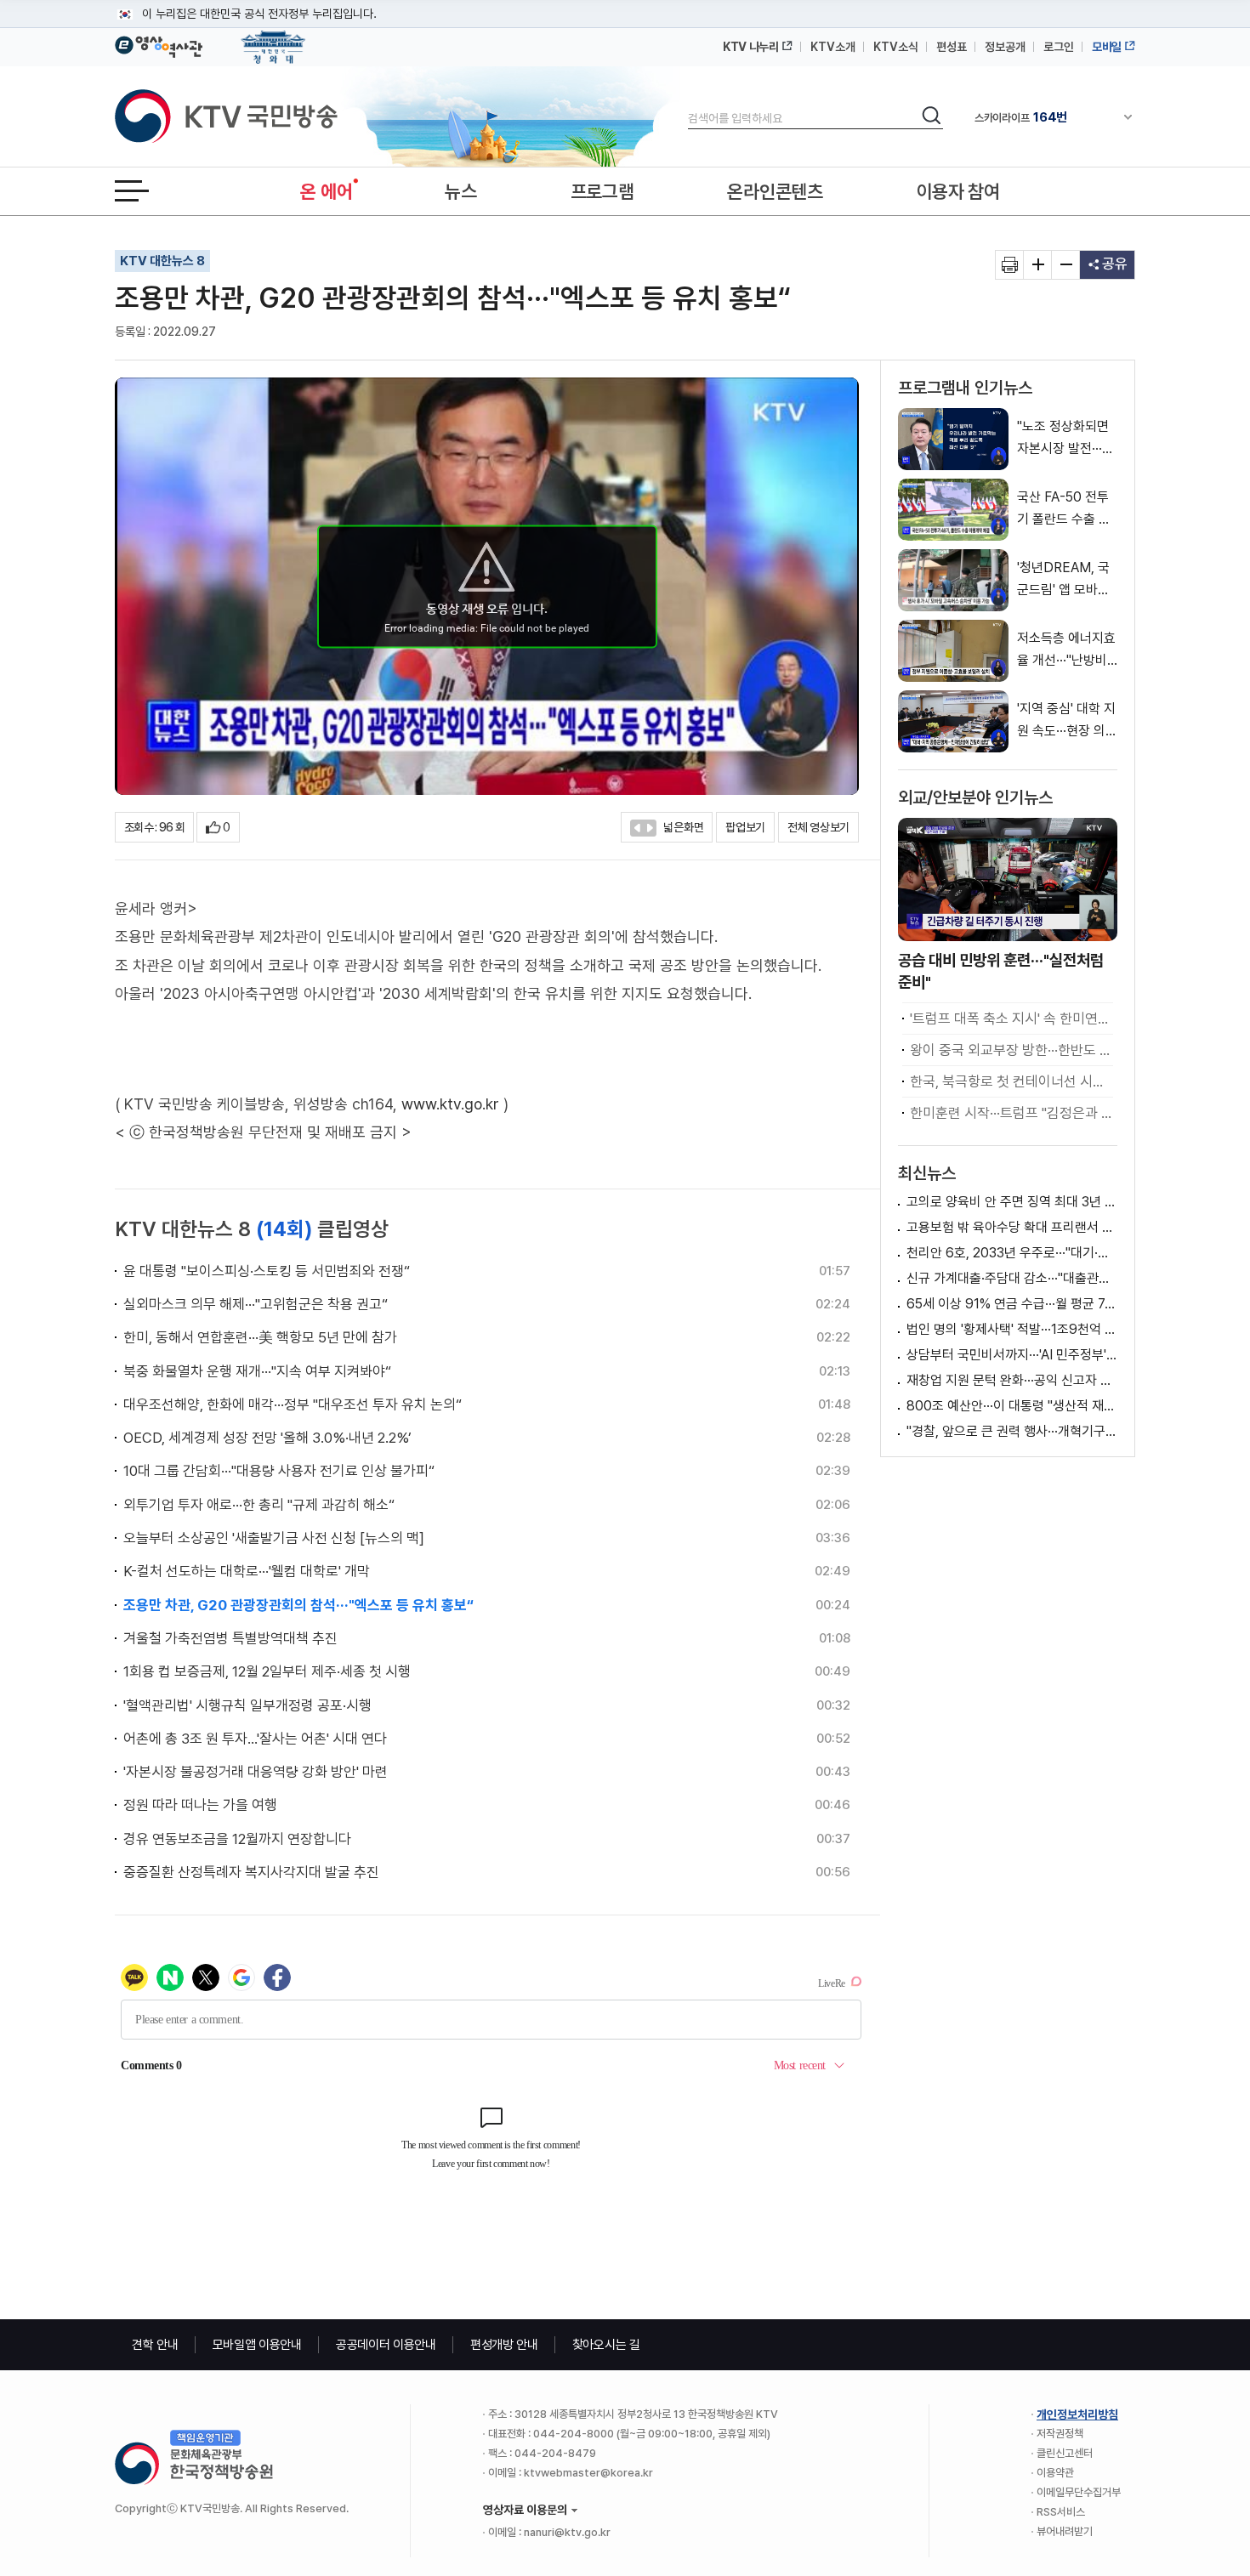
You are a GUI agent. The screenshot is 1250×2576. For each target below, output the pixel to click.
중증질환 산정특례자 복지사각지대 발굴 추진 (251, 1872)
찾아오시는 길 (606, 2345)
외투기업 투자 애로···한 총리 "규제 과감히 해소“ (259, 1505)
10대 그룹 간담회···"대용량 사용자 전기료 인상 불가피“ (279, 1471)
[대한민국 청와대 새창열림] (273, 39)
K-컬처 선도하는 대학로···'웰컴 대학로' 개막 (247, 1571)
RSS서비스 (1061, 2512)
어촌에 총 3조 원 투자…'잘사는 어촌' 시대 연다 (255, 1739)
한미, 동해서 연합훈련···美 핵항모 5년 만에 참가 (260, 1337)
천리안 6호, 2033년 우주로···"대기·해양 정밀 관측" (1012, 1253)
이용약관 (1055, 2473)
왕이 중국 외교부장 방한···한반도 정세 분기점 (1011, 1050)
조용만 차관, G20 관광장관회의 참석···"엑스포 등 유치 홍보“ (298, 1605)
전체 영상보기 (818, 827)
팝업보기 (745, 827)
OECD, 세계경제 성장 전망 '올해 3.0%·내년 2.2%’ (267, 1438)
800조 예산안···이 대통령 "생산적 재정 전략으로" (1012, 1406)
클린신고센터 (1065, 2453)
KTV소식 (896, 47)
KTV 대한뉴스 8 (162, 261)
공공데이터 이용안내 (386, 2345)
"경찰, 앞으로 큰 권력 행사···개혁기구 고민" (1012, 1431)
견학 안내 (155, 2345)
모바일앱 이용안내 (257, 2345)
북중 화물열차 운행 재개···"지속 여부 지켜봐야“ (257, 1371)
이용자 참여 (958, 191)
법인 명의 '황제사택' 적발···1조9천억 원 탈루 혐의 (1012, 1329)
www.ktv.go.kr (450, 1104)
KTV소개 (833, 47)
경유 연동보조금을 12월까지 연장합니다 (237, 1839)
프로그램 (602, 191)
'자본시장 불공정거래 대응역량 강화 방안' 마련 (256, 1772)
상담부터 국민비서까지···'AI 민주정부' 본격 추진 (1012, 1355)
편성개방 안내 (504, 2345)
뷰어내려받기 (1065, 2531)
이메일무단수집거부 (1079, 2492)
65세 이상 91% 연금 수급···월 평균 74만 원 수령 (1012, 1304)
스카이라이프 (1021, 117)
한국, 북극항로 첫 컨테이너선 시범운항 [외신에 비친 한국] (1011, 1081)
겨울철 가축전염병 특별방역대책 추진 (230, 1638)
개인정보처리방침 (1077, 2414)
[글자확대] (1038, 265)
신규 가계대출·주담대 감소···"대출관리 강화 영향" (1012, 1278)
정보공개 (1005, 47)
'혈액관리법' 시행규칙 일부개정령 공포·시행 (247, 1705)
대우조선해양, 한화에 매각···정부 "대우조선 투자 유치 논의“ (293, 1404)
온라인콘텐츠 (775, 191)
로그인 (1059, 47)
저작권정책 (1060, 2434)
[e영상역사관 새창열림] (159, 44)
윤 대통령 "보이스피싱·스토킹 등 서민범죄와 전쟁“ (267, 1271)
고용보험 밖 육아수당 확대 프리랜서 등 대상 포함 (1012, 1227)
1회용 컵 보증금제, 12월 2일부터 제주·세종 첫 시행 (267, 1671)
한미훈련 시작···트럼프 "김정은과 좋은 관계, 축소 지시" (1011, 1113)
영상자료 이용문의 (525, 2510)
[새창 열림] (1010, 265)
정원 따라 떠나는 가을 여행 (200, 1805)
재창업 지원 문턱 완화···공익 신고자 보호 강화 (1012, 1380)
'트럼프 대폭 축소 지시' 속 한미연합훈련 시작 (1011, 1018)
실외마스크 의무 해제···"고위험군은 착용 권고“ (256, 1304)
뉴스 (460, 191)
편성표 (952, 47)
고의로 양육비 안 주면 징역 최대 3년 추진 (1012, 1202)
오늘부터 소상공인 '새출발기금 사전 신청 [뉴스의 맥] (274, 1538)
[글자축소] (1066, 265)
